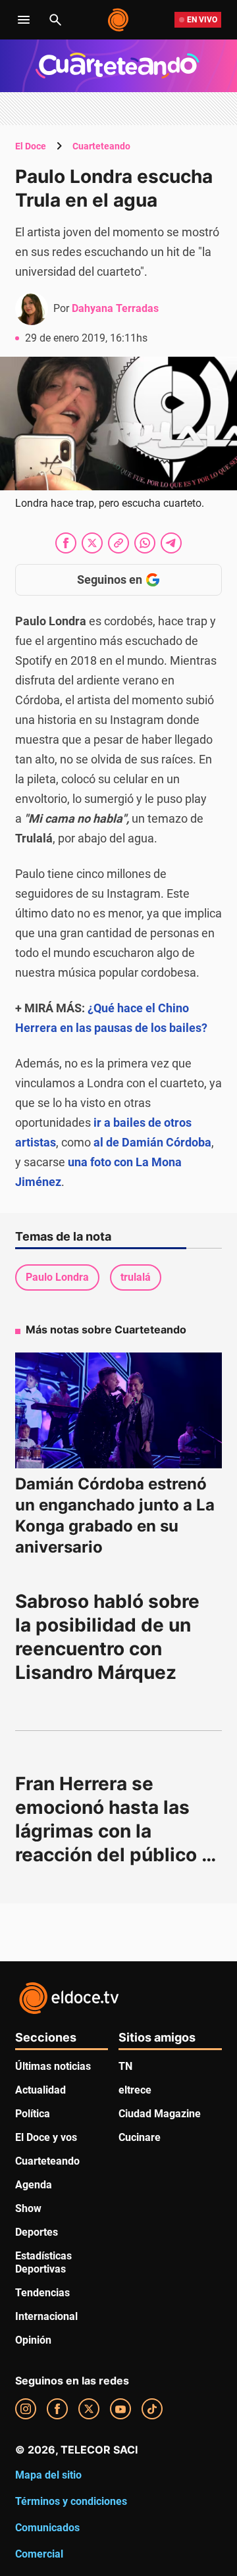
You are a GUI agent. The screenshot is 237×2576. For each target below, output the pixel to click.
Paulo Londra (57, 1277)
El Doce (31, 146)
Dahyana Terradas (115, 308)
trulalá (136, 1277)
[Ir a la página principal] (119, 20)
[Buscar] (55, 20)
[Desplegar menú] (24, 20)
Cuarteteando (101, 146)
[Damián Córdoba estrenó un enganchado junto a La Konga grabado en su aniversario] (118, 1411)
